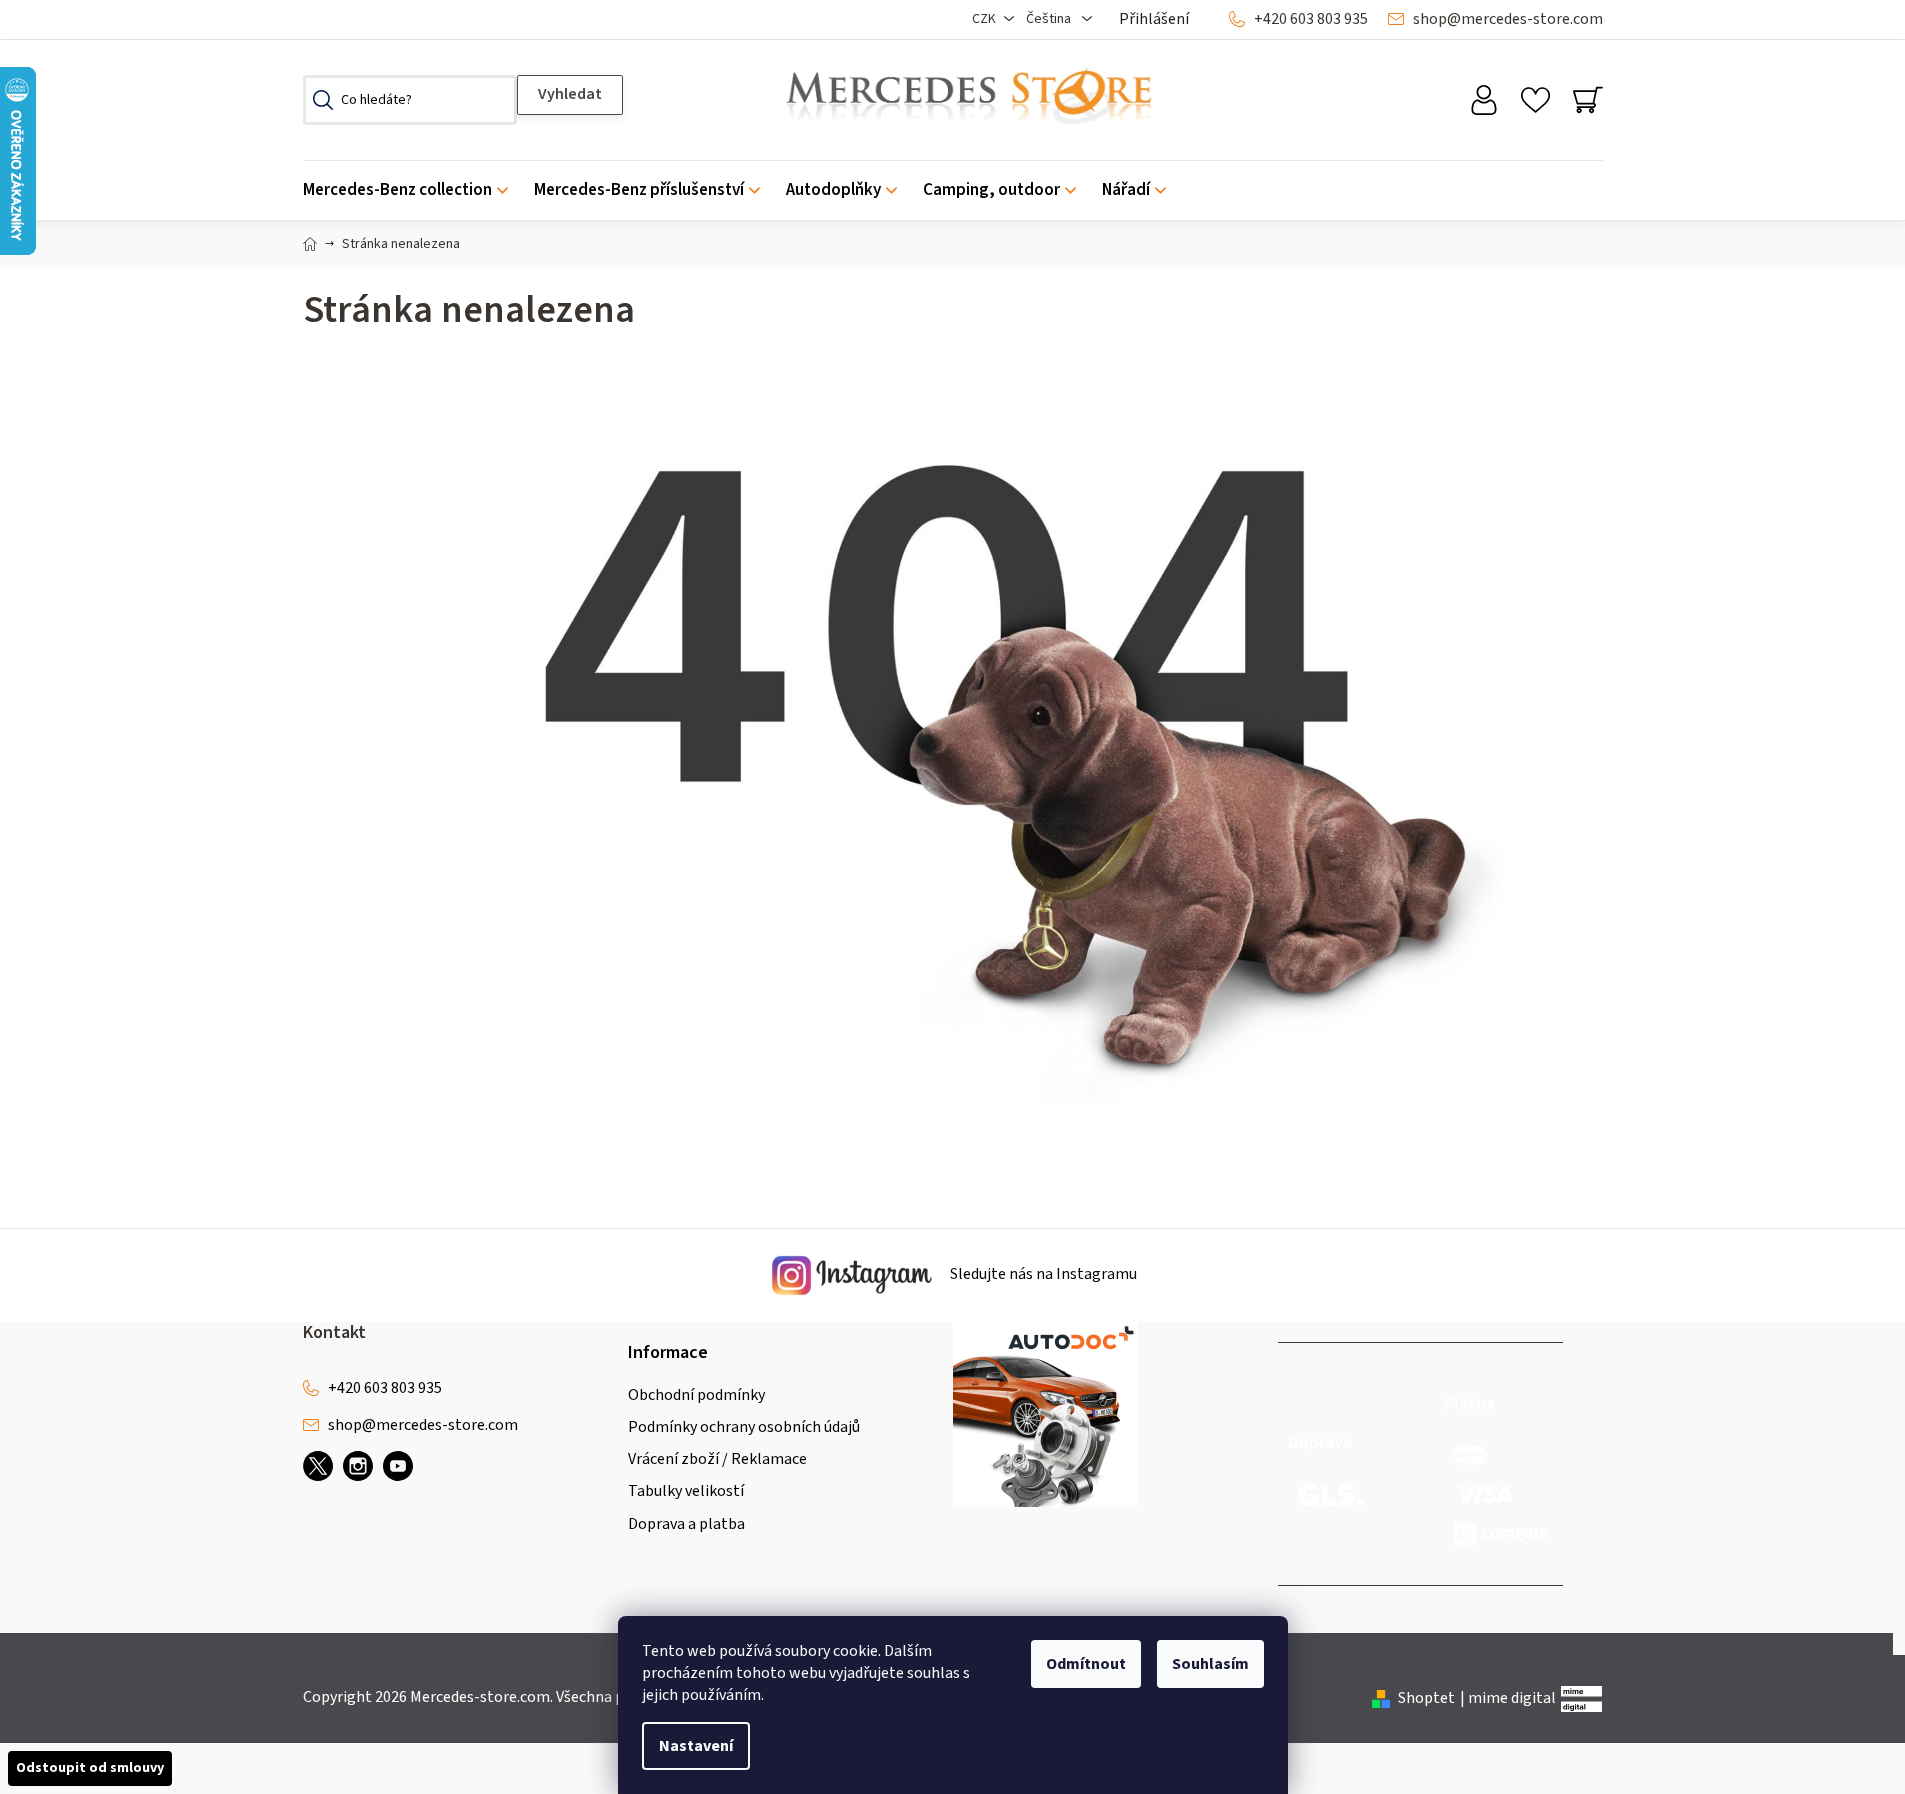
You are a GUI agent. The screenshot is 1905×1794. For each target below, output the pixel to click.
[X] (318, 1466)
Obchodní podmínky (696, 1395)
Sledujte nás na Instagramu (1042, 1275)
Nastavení (696, 1746)
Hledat (570, 95)
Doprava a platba (686, 1524)
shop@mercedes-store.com (1508, 19)
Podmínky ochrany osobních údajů (744, 1427)
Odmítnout (1086, 1664)
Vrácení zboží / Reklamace (717, 1459)
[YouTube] (398, 1466)
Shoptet (1426, 1698)
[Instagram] (358, 1466)
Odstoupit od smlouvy (90, 1768)
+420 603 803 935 (1311, 19)
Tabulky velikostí (686, 1491)
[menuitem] (412, 190)
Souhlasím (1210, 1664)
